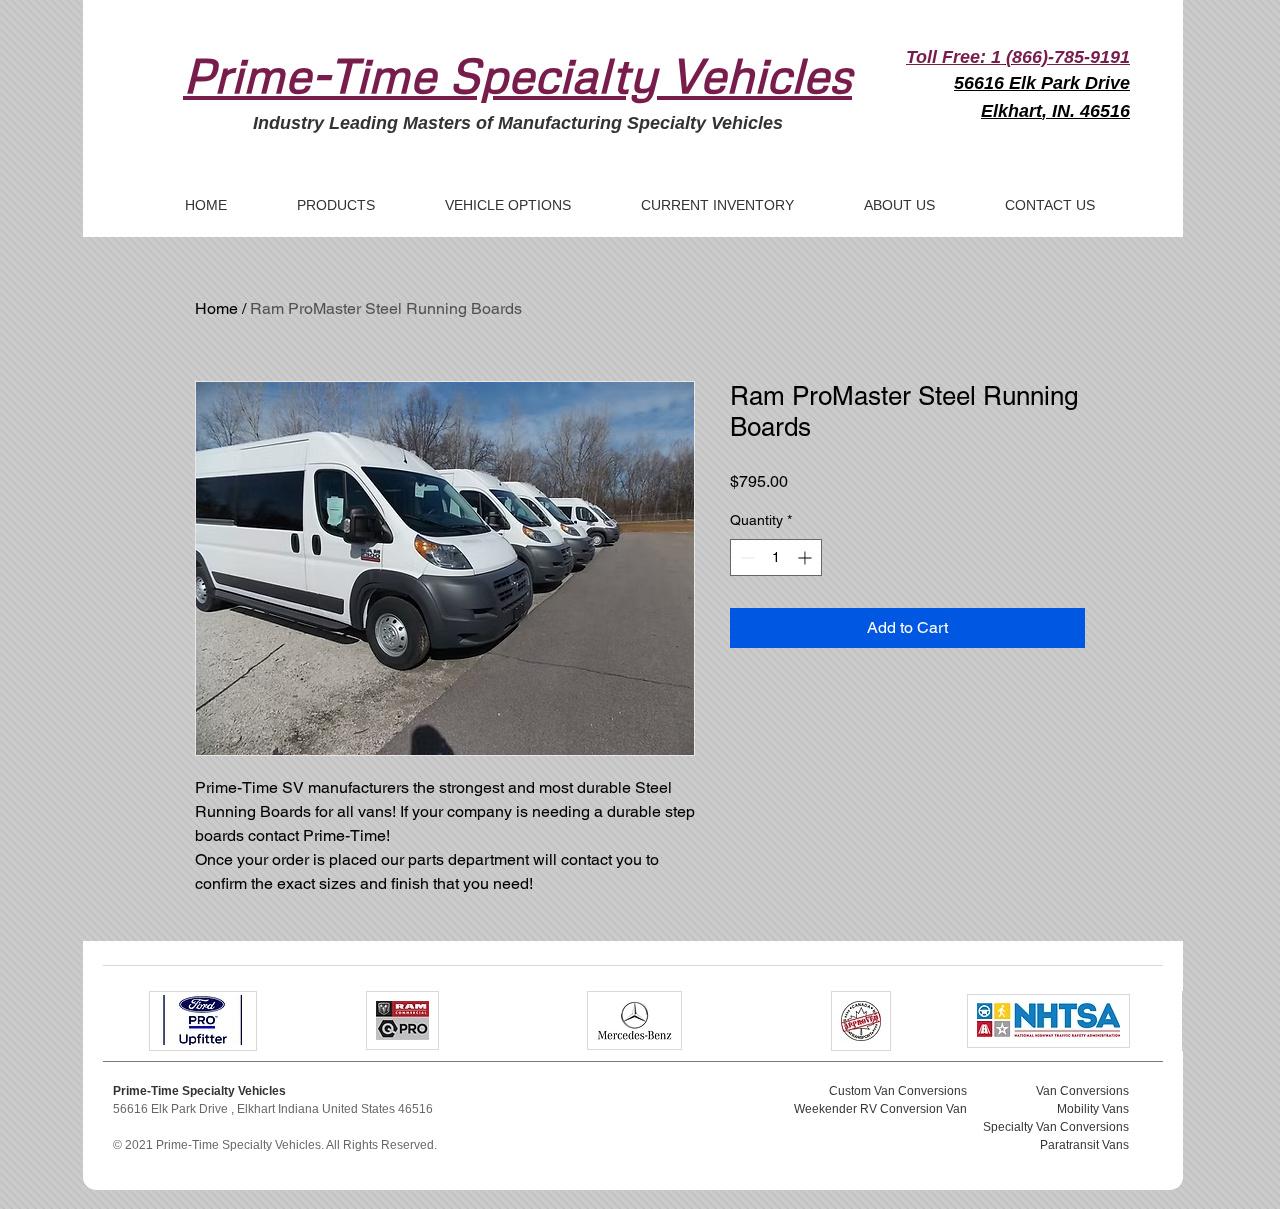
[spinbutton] (776, 557)
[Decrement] (745, 557)
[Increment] (806, 557)
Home (216, 308)
